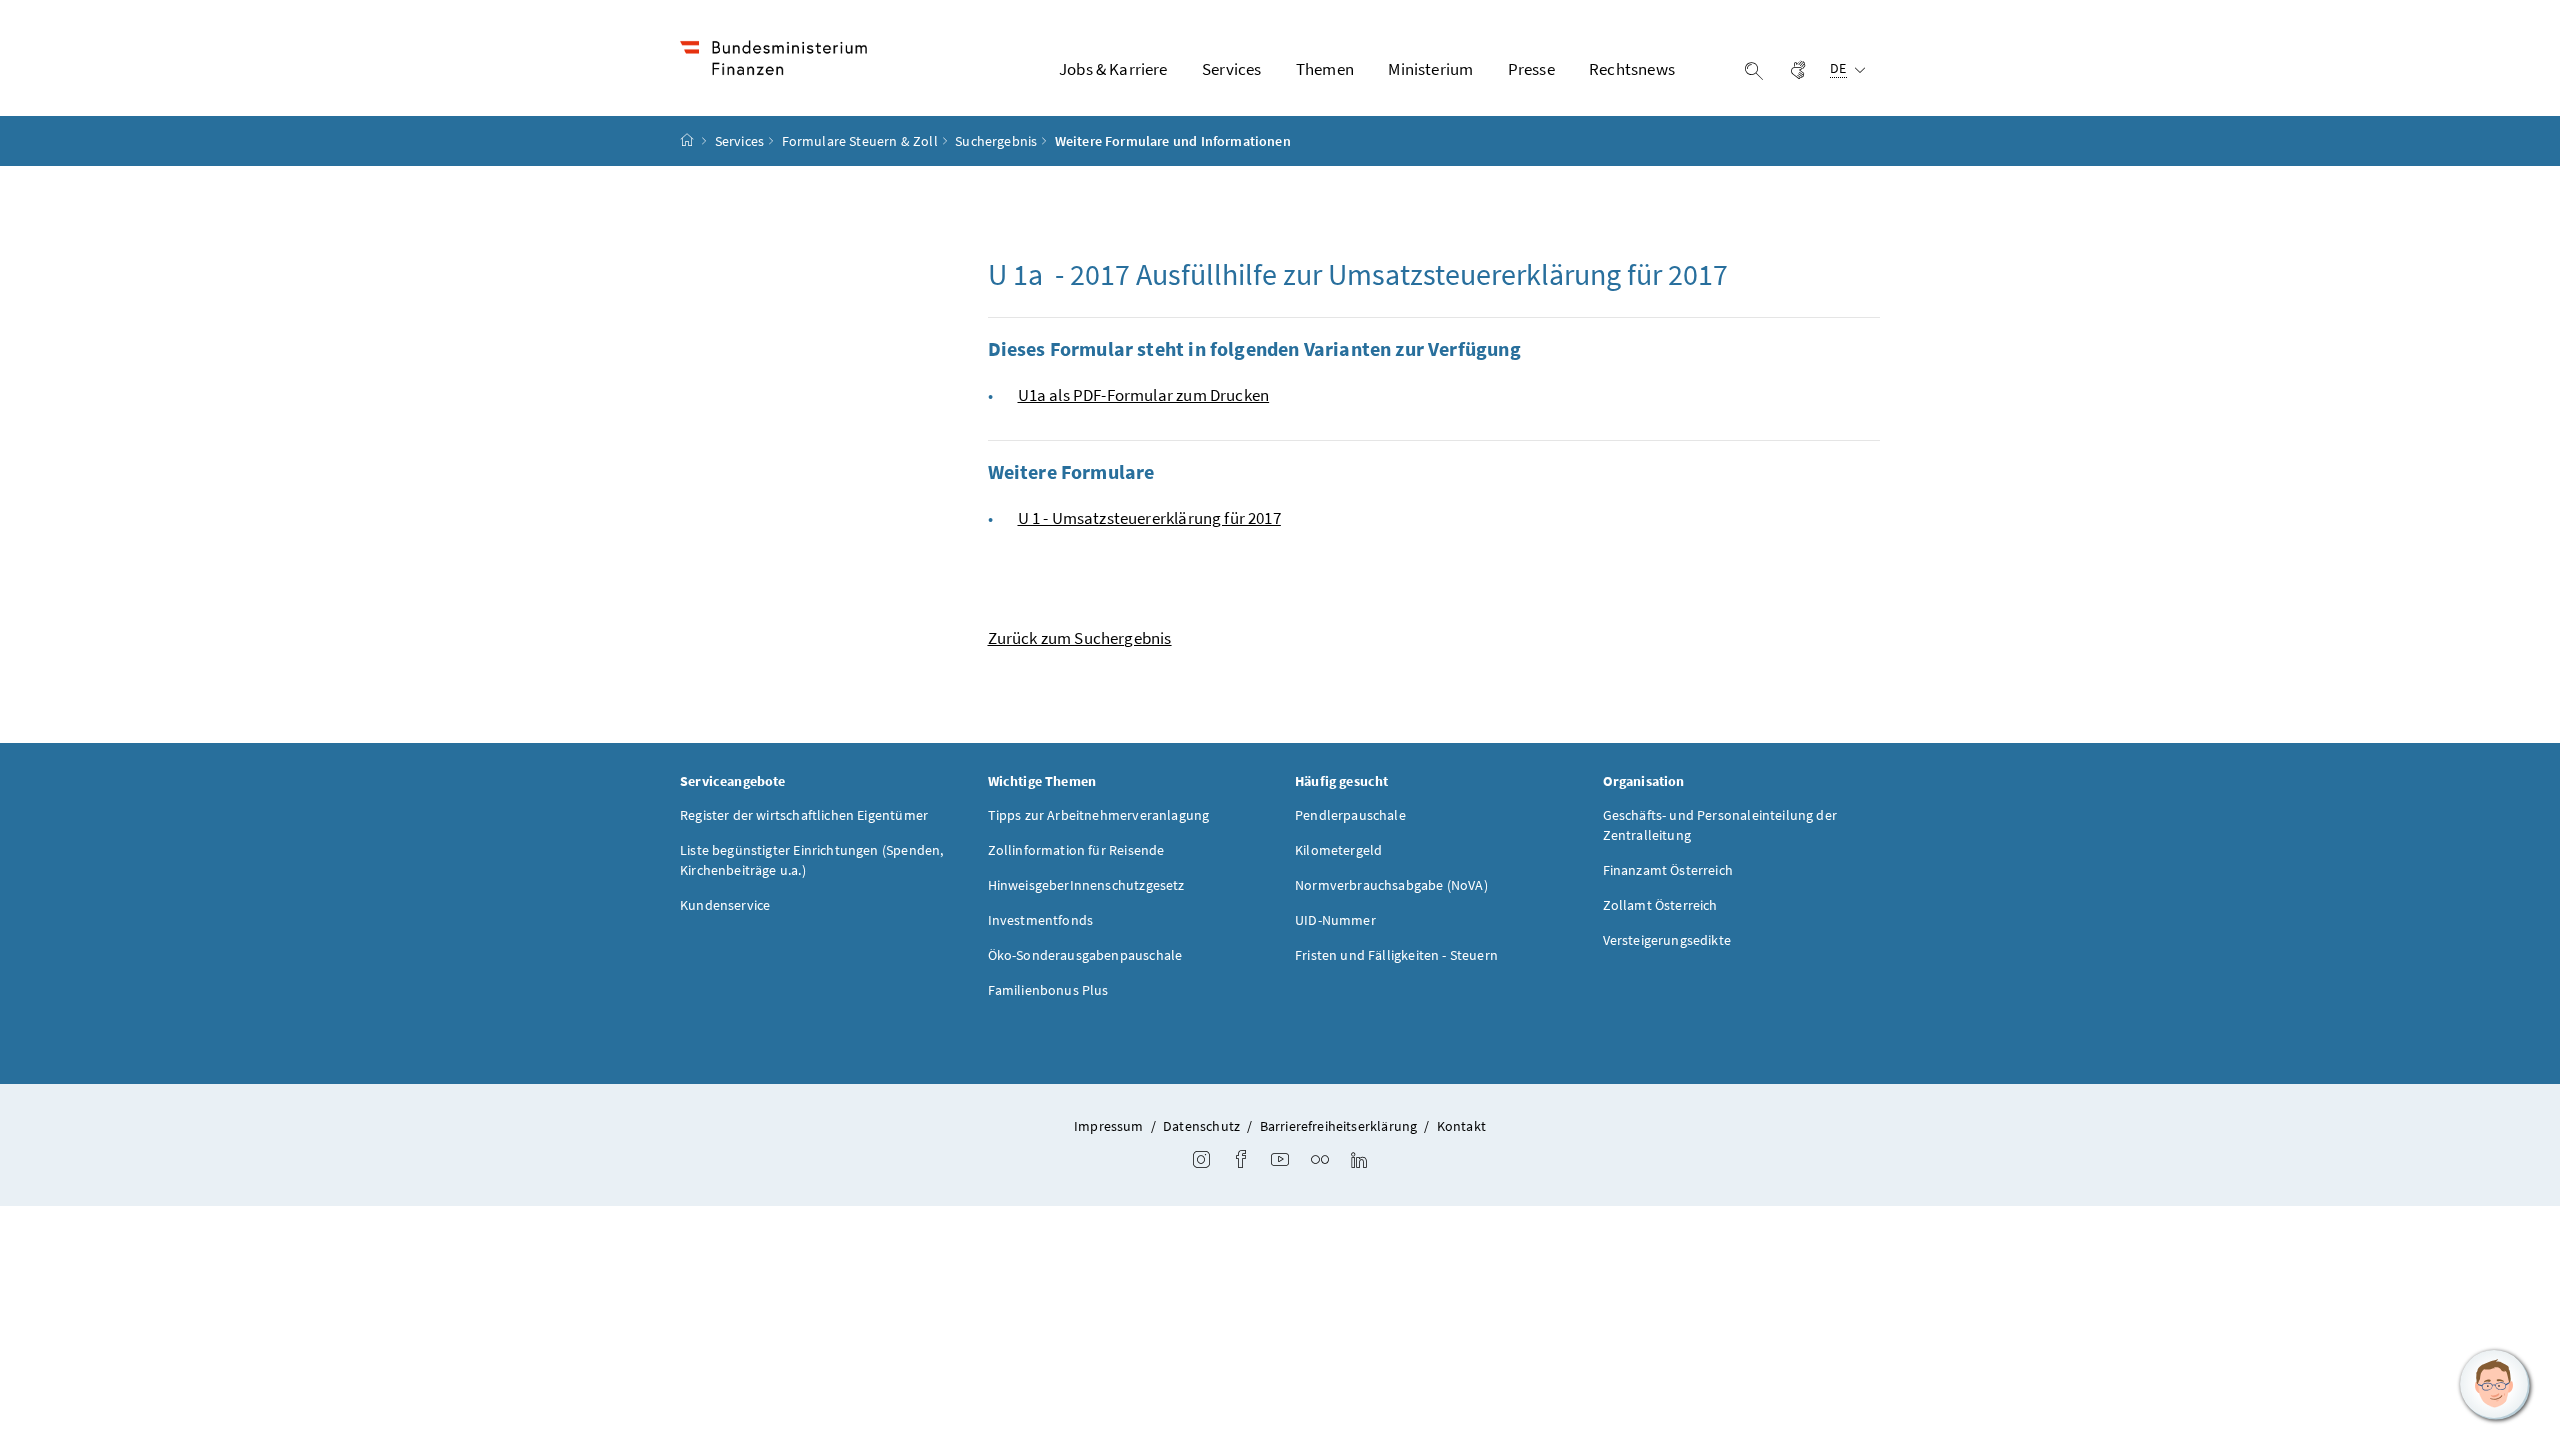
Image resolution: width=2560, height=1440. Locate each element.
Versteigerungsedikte (1667, 940)
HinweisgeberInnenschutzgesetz (1086, 885)
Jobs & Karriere (1113, 69)
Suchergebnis (996, 141)
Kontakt (1461, 1126)
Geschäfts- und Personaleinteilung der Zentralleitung (1720, 825)
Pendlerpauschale (1350, 815)
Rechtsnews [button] (1632, 69)
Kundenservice (725, 905)
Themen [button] (1325, 69)
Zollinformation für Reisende (1076, 850)
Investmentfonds (1041, 920)
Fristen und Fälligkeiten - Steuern (1396, 955)
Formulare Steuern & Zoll (860, 141)
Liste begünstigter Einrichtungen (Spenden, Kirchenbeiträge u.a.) (811, 860)
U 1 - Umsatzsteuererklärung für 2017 (1149, 518)
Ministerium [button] (1430, 69)
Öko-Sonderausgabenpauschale (1085, 955)
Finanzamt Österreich (1668, 870)
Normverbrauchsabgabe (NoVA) (1391, 885)
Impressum (1109, 1126)
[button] (2495, 1385)
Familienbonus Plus (1048, 990)
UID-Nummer (1335, 920)
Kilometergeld (1338, 850)
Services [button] (1231, 69)
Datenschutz (1201, 1126)
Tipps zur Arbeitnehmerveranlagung (1099, 815)
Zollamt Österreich (1660, 905)
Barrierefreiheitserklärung (1339, 1126)
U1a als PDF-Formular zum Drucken (1144, 395)
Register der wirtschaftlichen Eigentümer (804, 815)
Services (739, 141)
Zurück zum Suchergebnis (1080, 638)
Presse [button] (1531, 69)
